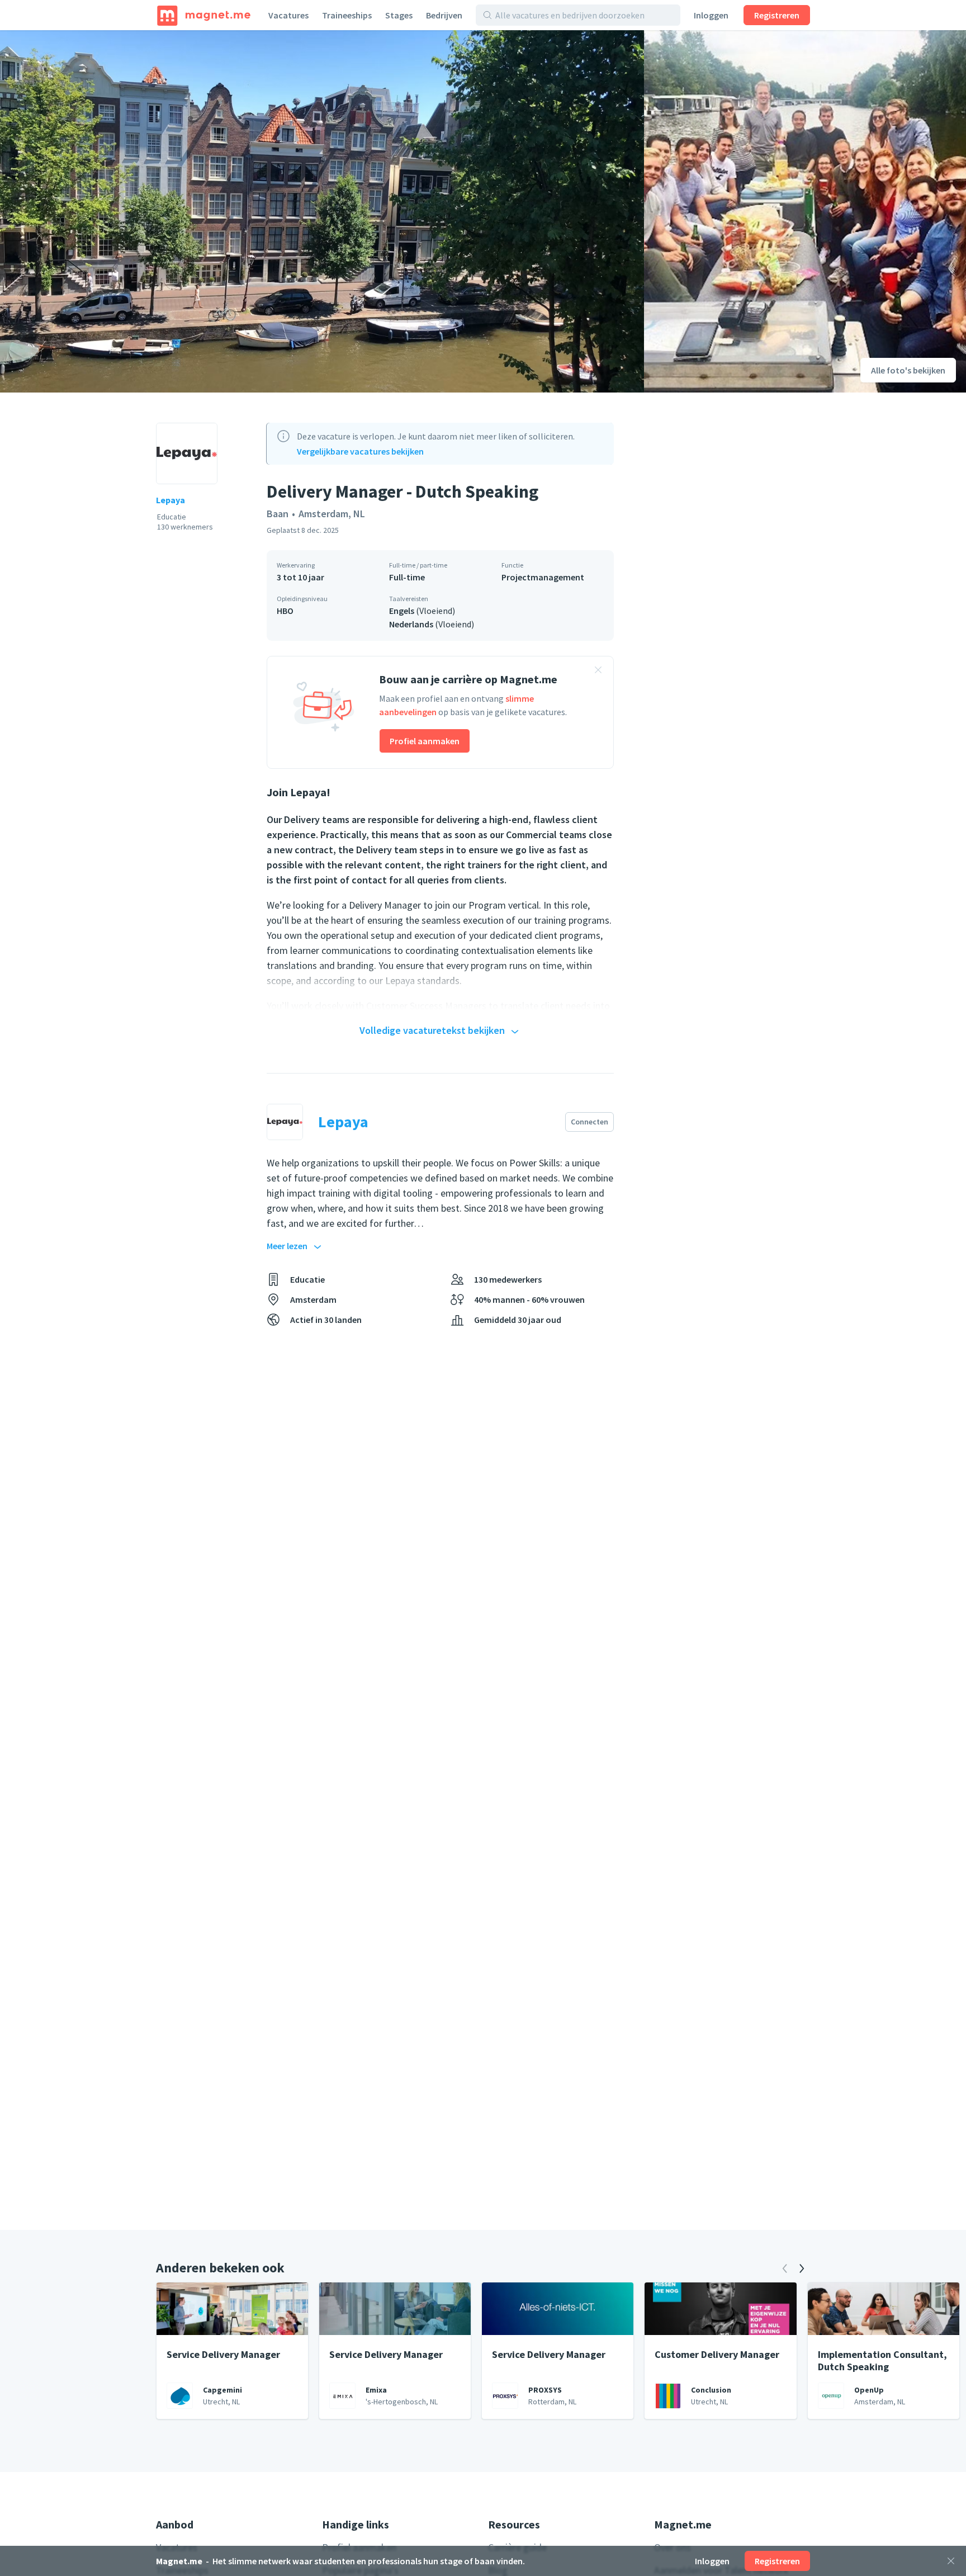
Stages (399, 15)
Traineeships (347, 15)
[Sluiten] (951, 2561)
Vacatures (288, 15)
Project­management (543, 577)
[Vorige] (785, 2268)
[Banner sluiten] (598, 672)
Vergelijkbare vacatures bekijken (360, 451)
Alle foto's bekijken (908, 370)
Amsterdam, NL (332, 514)
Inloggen (711, 15)
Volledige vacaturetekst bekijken (432, 1030)
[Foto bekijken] (322, 211)
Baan (278, 514)
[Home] (204, 15)
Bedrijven (444, 15)
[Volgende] (802, 2268)
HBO (285, 611)
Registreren (777, 15)
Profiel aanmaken (425, 741)
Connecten (589, 1122)
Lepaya (171, 500)
